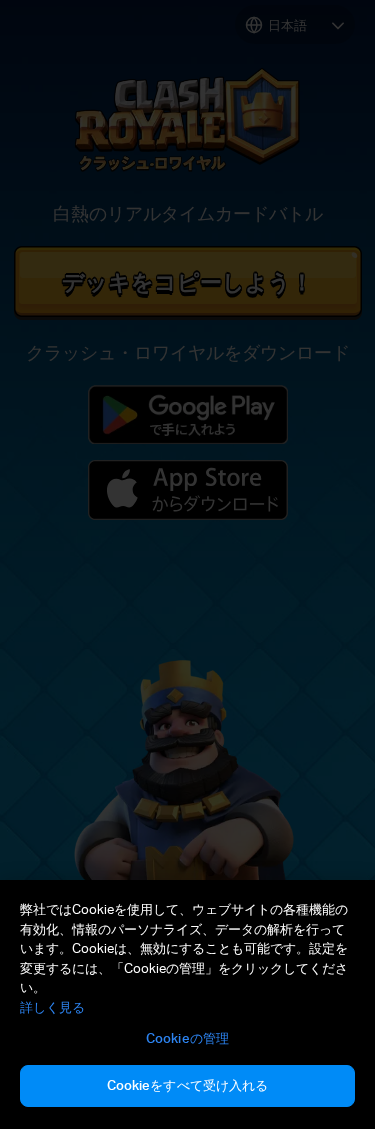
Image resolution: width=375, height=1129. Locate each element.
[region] (187, 1004)
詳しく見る (52, 1007)
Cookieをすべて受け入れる (188, 1085)
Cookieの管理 (187, 1038)
